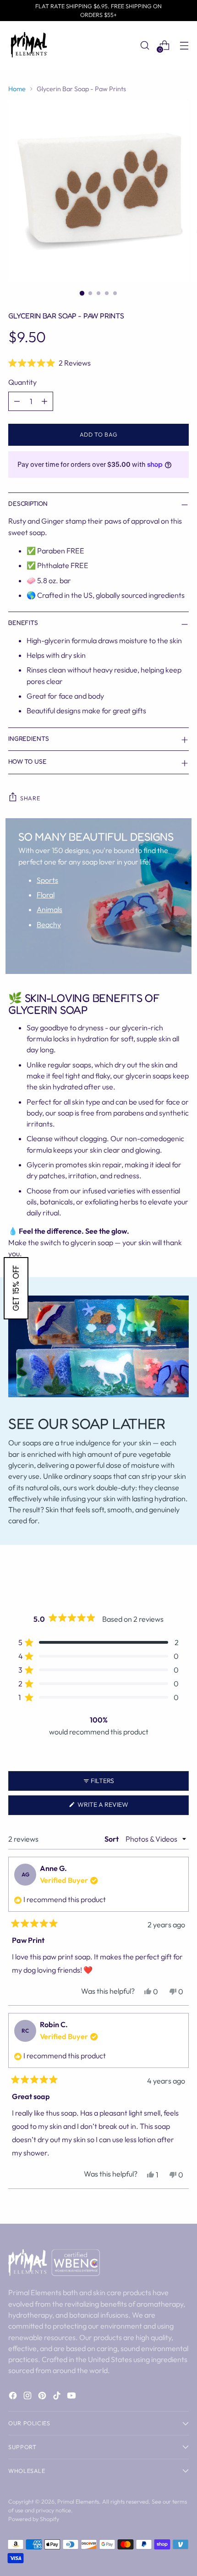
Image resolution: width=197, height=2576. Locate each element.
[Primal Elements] (29, 45)
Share (30, 798)
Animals (49, 909)
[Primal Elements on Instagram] (28, 2397)
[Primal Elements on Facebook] (14, 2397)
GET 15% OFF (16, 1288)
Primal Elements (78, 2501)
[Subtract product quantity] (17, 401)
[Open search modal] (145, 45)
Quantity (22, 382)
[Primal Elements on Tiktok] (58, 2397)
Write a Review (117, 1808)
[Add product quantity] (44, 401)
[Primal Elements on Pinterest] (43, 2397)
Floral (46, 895)
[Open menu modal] (184, 45)
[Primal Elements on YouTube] (72, 2397)
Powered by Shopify (34, 2519)
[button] (98, 363)
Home (17, 89)
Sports (47, 880)
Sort (112, 1839)
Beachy (49, 924)
